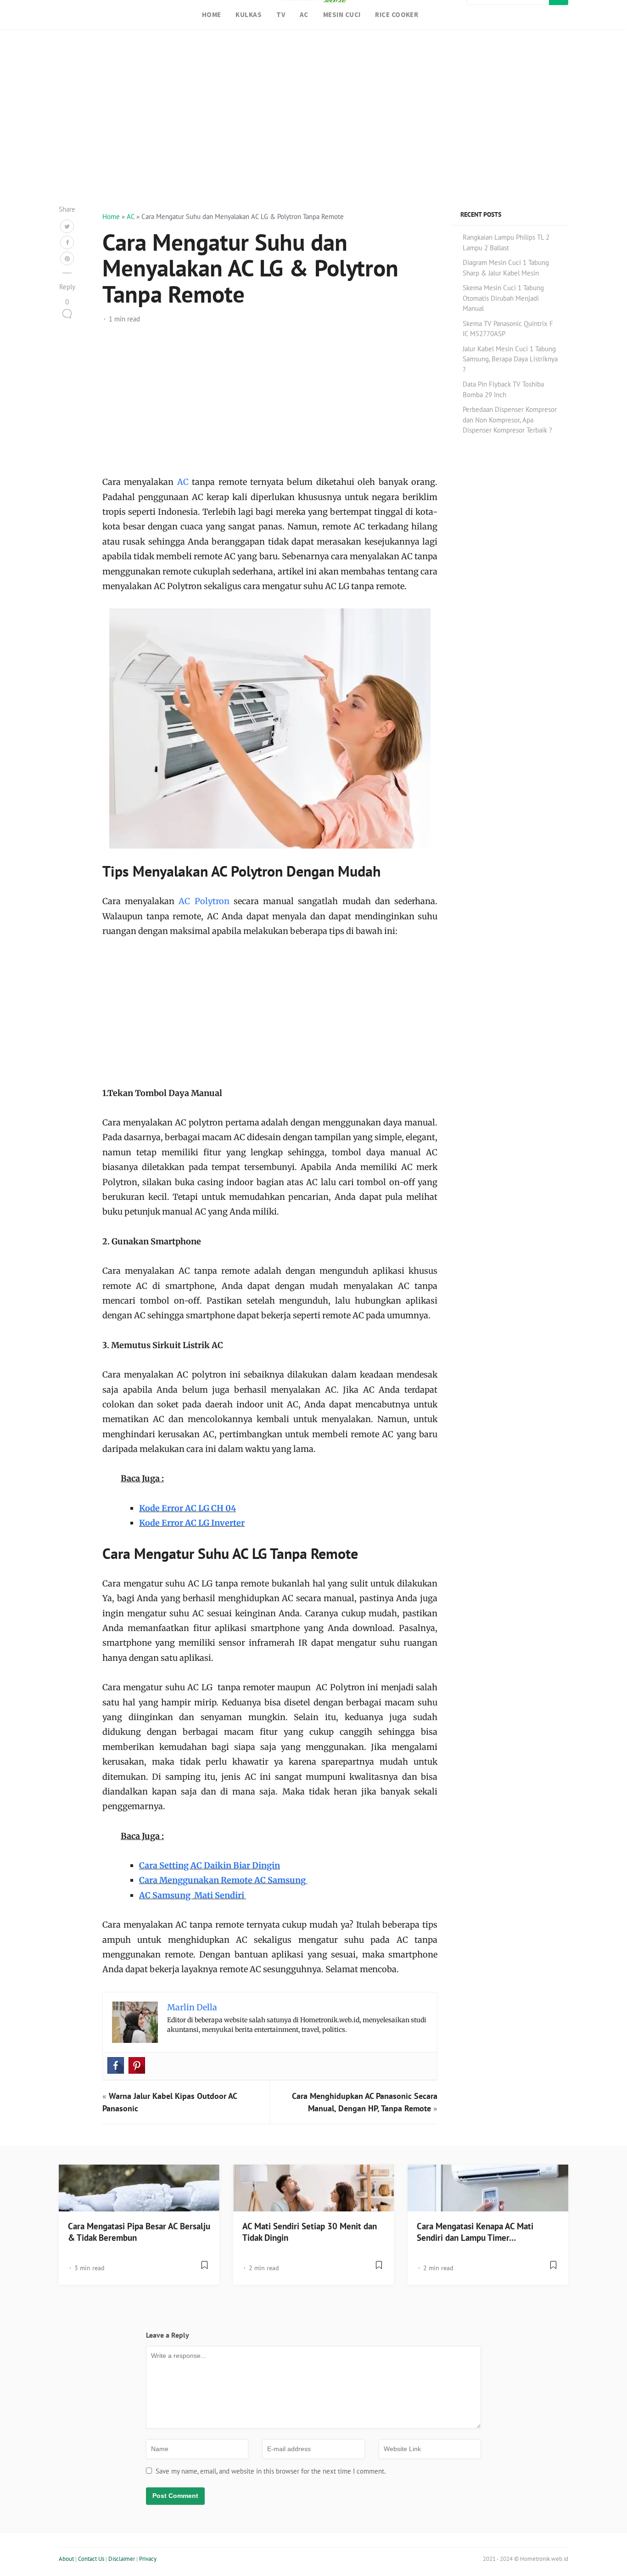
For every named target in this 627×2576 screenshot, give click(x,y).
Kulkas (249, 14)
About (66, 2559)
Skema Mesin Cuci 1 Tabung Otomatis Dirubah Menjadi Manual (503, 298)
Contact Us (91, 2559)
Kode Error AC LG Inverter (192, 1523)
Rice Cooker (397, 14)
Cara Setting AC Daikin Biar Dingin (210, 1865)
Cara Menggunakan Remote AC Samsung (223, 1880)
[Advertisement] (313, 129)
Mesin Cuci (342, 14)
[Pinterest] (137, 2065)
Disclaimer (122, 2559)
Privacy (148, 2559)
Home (212, 14)
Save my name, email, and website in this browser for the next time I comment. (271, 2471)
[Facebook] (116, 2065)
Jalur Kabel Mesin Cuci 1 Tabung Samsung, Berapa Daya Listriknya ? (510, 359)
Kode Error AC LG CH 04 (188, 1508)
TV (281, 14)
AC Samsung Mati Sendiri (193, 1895)
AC (304, 14)
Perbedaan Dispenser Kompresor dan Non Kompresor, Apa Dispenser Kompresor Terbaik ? (510, 420)
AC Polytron (204, 901)
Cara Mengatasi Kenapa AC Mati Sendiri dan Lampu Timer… (475, 2232)
